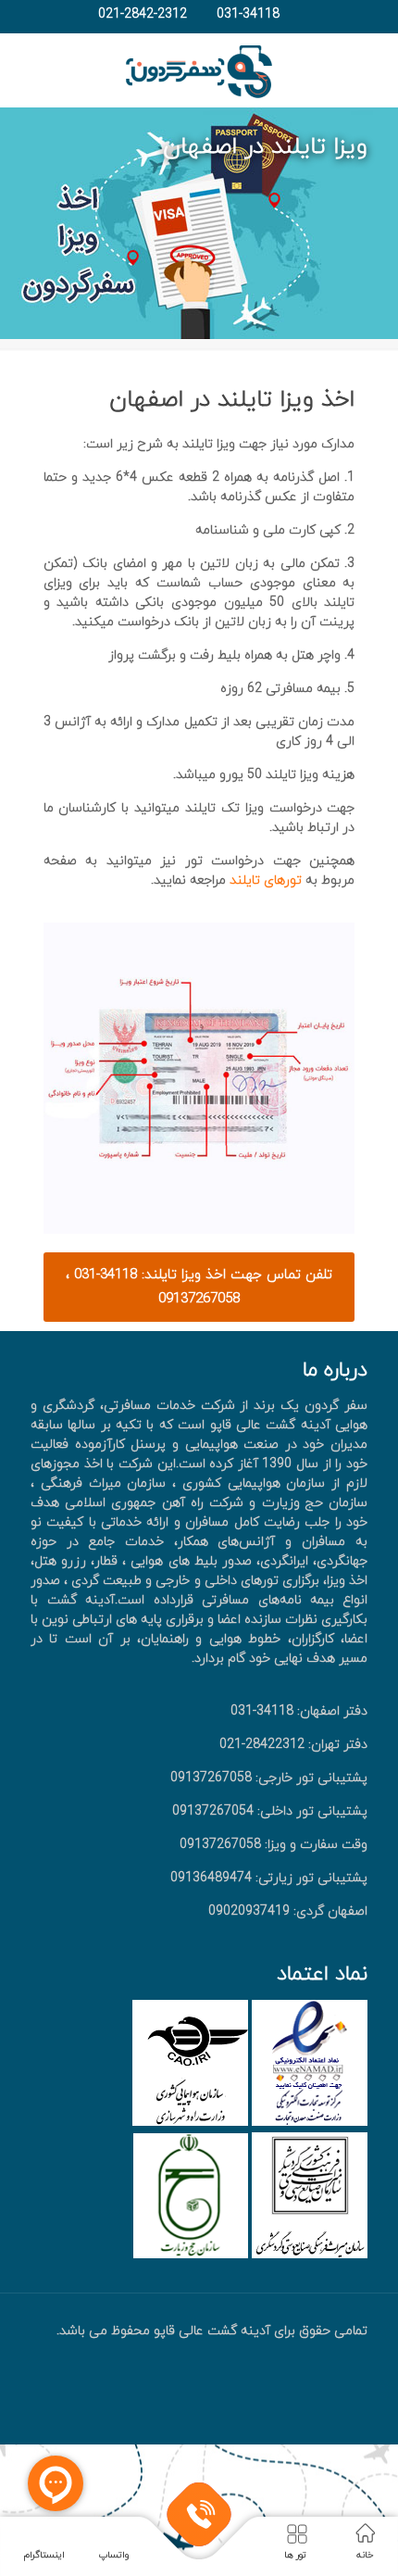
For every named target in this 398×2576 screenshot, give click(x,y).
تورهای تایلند (264, 880)
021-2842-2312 (143, 14)
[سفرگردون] (199, 70)
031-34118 (248, 14)
